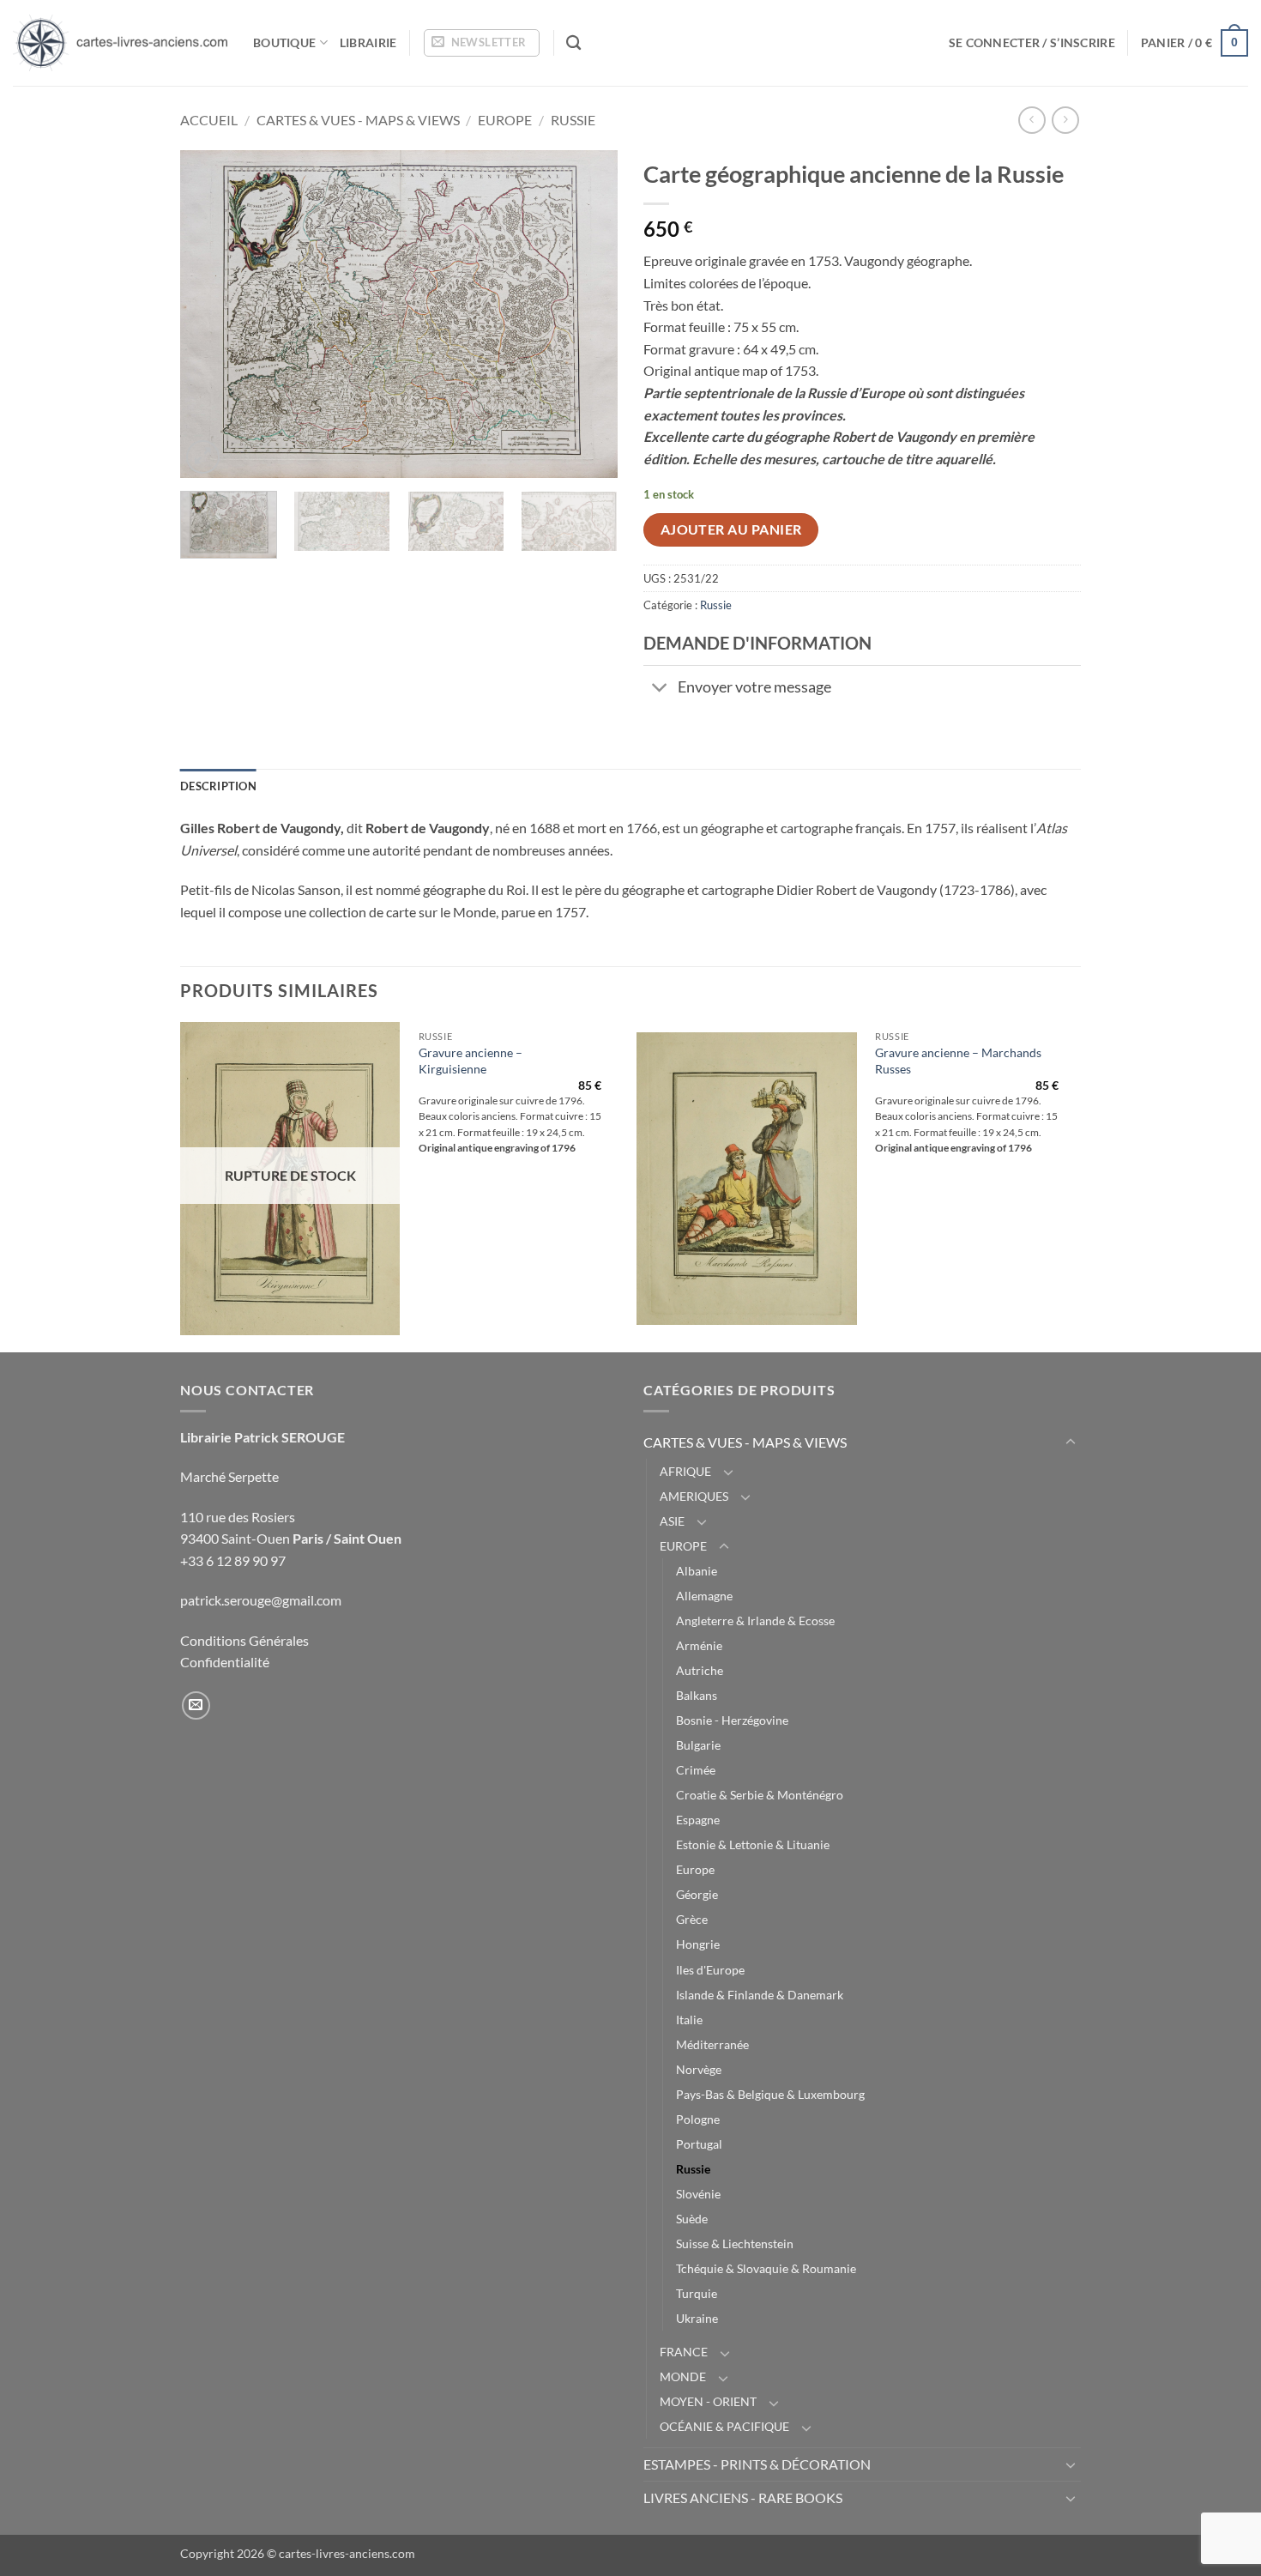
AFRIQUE (685, 1471)
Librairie (368, 42)
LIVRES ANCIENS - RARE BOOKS (743, 2497)
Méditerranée (712, 2044)
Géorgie (697, 1894)
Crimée (696, 1770)
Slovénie (698, 2194)
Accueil (209, 120)
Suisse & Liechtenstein (735, 2243)
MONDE (683, 2376)
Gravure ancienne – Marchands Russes (958, 1061)
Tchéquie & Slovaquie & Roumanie (766, 2268)
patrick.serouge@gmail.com (261, 1600)
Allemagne (704, 1596)
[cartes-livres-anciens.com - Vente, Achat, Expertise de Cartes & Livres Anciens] (120, 43)
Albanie (697, 1571)
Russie (573, 120)
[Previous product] (1065, 120)
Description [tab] (218, 786)
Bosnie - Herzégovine (732, 1720)
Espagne (698, 1820)
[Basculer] (660, 689)
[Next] (588, 314)
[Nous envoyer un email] (196, 1705)
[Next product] (1032, 120)
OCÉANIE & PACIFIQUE (724, 2426)
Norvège (699, 2069)
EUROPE (505, 120)
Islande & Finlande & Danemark (760, 1995)
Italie (689, 2020)
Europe (695, 1869)
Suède (692, 2219)
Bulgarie (698, 1745)
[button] (482, 43)
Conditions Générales (244, 1640)
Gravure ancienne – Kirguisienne (471, 1061)
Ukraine (697, 2318)
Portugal (699, 2144)
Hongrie (698, 1944)
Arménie (699, 1645)
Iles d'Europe (710, 1970)
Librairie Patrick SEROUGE (262, 1437)
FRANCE (684, 2352)
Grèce (692, 1919)
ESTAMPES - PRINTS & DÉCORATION (757, 2464)
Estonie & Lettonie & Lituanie (753, 1844)
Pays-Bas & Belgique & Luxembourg (770, 2094)
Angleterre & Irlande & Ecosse (755, 1621)
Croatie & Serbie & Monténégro (760, 1795)
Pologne (698, 2119)
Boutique (284, 42)
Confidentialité (225, 1662)
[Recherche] (573, 43)
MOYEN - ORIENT (708, 2401)
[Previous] (210, 314)
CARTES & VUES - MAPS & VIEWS (358, 120)
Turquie (697, 2293)
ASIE (672, 1521)
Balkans (697, 1695)
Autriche (700, 1670)
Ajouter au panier (731, 529)
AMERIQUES (694, 1496)
